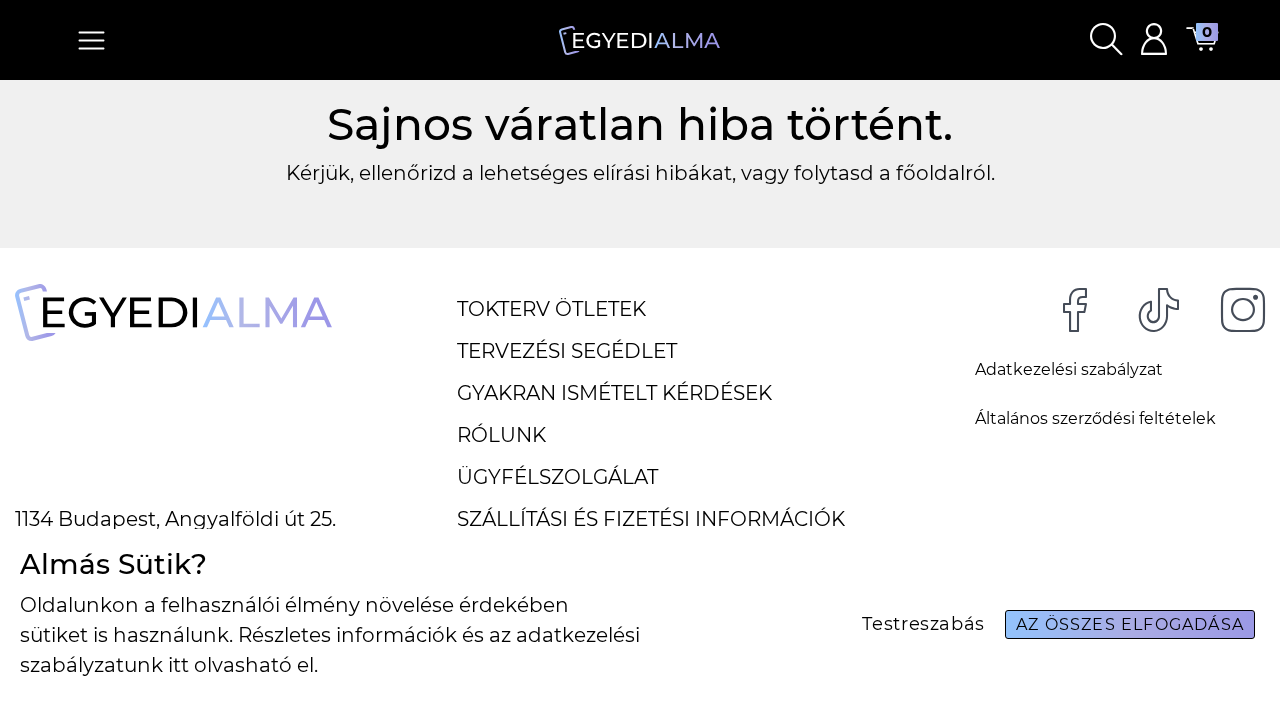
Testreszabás (923, 624)
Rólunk (501, 435)
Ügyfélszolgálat (557, 477)
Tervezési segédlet (567, 351)
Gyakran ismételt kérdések (614, 393)
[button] (1106, 40)
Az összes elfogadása (1130, 624)
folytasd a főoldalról (892, 173)
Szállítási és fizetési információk (651, 519)
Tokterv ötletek (551, 309)
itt (178, 665)
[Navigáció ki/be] (91, 40)
